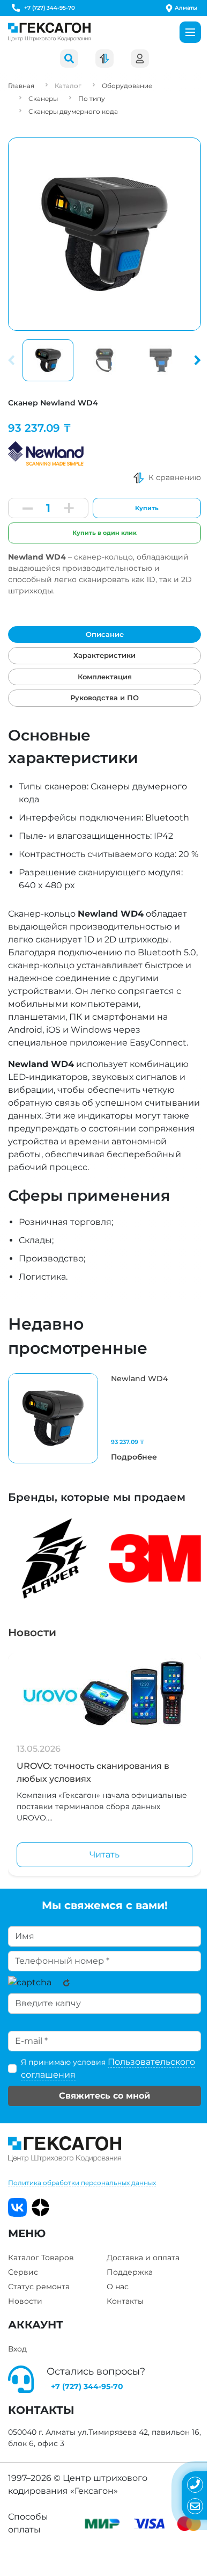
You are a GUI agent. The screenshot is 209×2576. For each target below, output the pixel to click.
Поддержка (130, 2272)
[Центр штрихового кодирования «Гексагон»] (49, 32)
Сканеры (43, 99)
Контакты (125, 2301)
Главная (21, 86)
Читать (104, 1855)
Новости (32, 1632)
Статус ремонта (39, 2287)
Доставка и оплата (143, 2258)
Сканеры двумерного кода (73, 111)
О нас (118, 2287)
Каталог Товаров (41, 2258)
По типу (92, 99)
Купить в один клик (104, 533)
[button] (196, 360)
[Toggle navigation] (190, 32)
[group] (104, 1418)
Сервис (23, 2272)
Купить (147, 508)
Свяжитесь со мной (104, 2096)
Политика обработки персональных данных (82, 2183)
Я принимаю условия (108, 2068)
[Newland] (46, 451)
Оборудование (127, 86)
